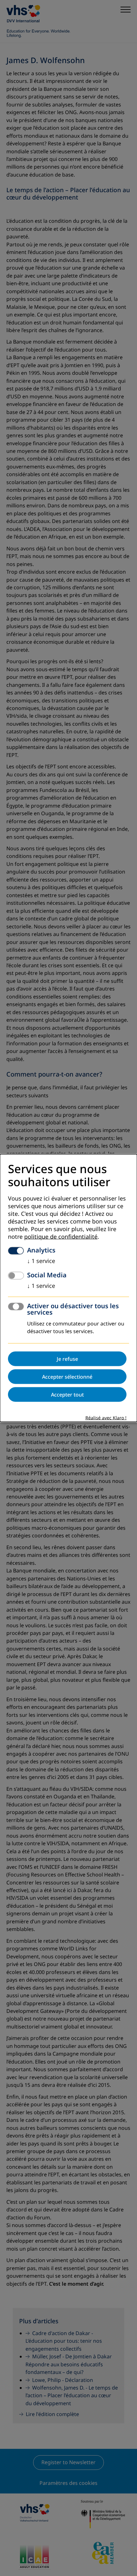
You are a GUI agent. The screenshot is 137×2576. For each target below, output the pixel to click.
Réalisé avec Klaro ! (106, 1418)
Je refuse (67, 1359)
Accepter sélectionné (67, 1377)
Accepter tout (67, 1395)
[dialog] (68, 1288)
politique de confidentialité (61, 1237)
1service (41, 1261)
